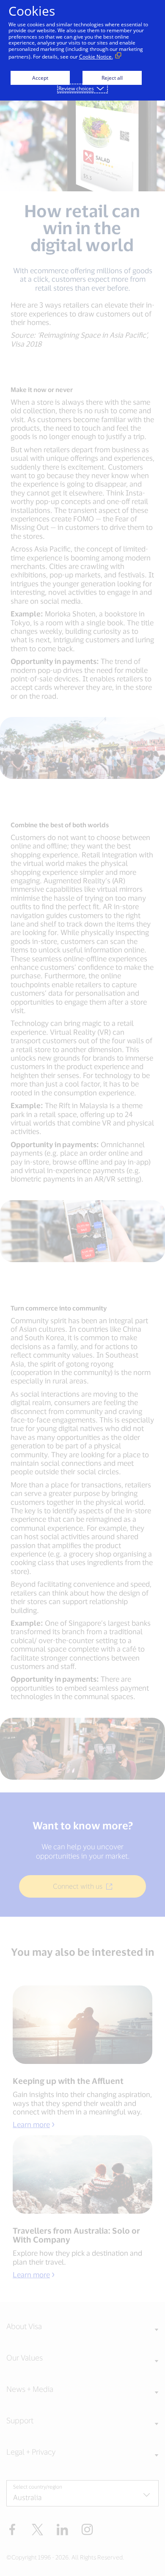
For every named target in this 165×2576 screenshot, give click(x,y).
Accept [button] (40, 78)
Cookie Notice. (96, 57)
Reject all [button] (112, 78)
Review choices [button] (76, 88)
